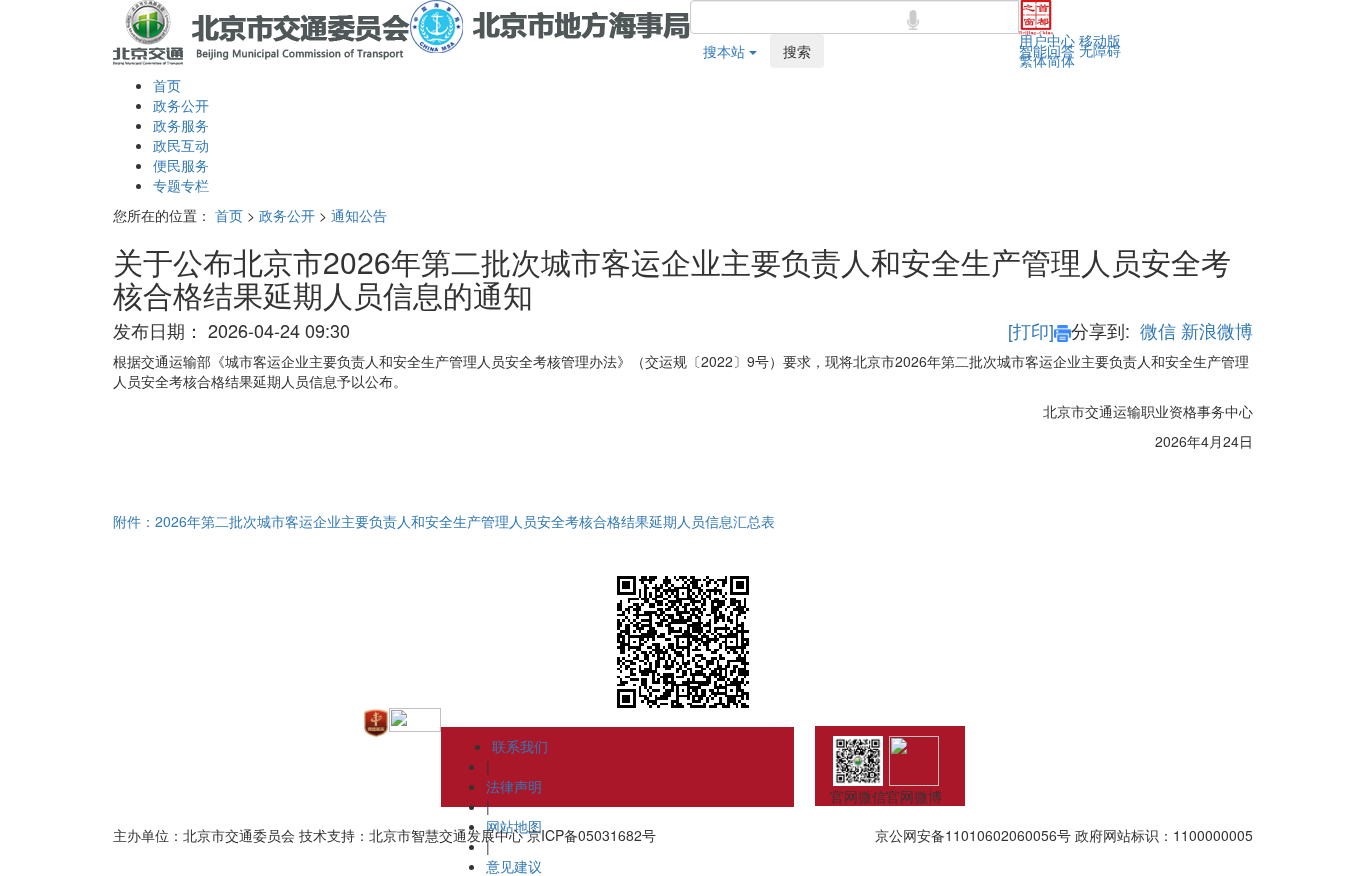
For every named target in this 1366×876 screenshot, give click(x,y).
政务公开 (181, 105)
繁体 (1033, 60)
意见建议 (514, 866)
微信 (1158, 330)
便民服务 (181, 165)
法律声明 (514, 786)
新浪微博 (1217, 330)
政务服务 (181, 125)
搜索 (797, 51)
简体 (1061, 60)
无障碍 (1100, 50)
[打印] (1031, 330)
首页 (167, 85)
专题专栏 (181, 185)
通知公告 (359, 215)
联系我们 (520, 746)
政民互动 (181, 145)
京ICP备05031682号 (591, 835)
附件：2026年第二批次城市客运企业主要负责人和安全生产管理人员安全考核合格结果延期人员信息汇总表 (444, 521)
